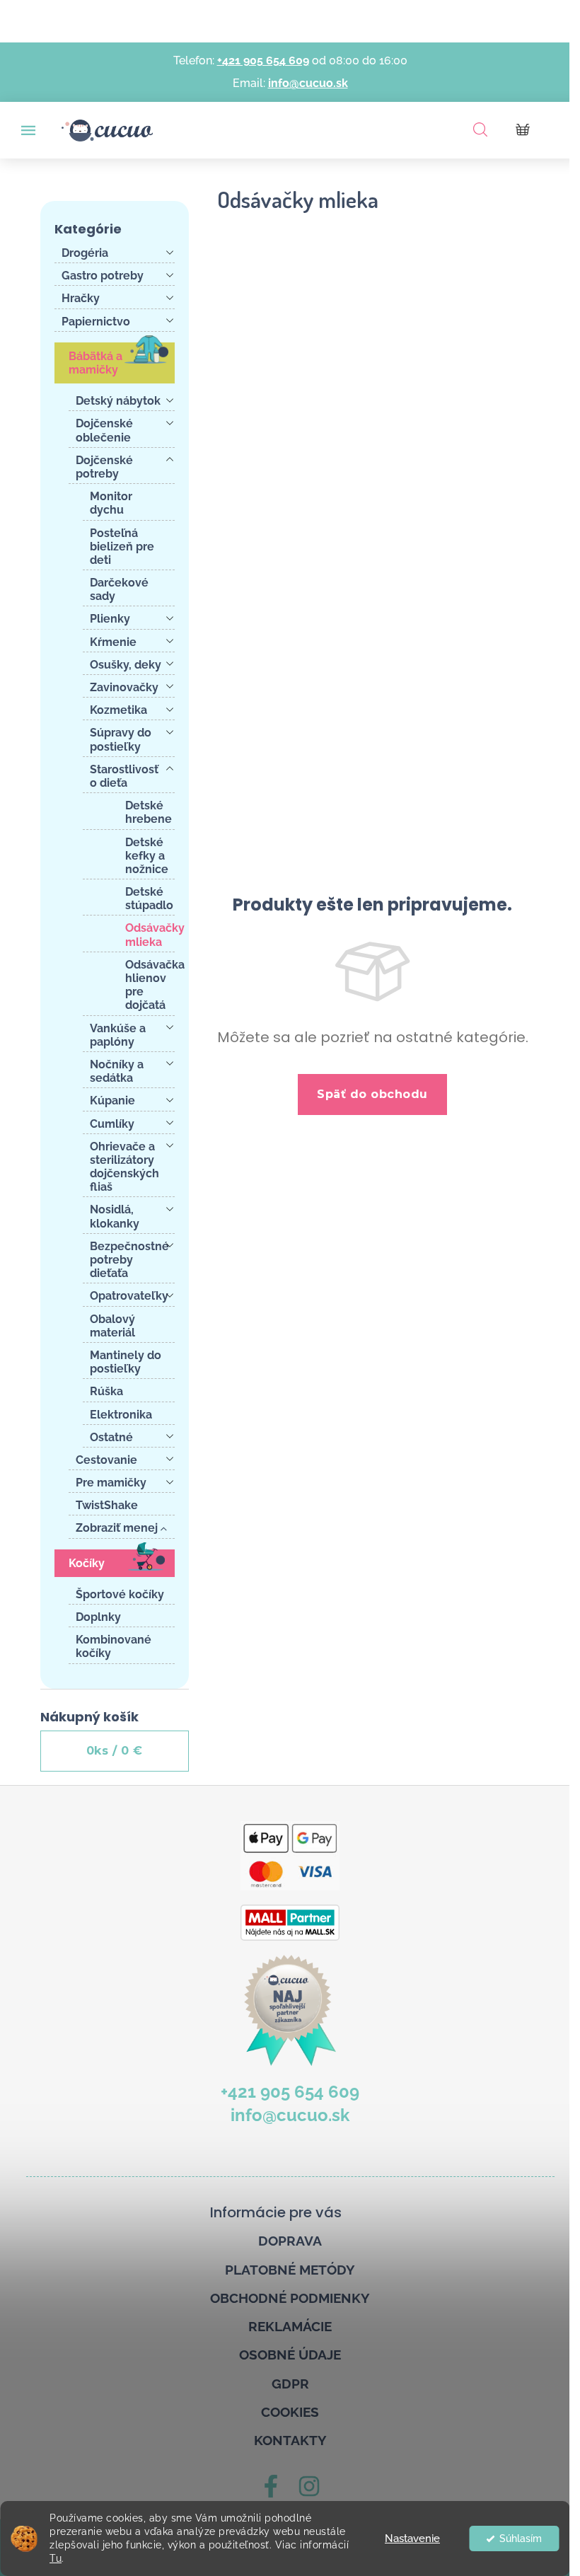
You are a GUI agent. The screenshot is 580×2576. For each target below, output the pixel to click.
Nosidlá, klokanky (115, 1216)
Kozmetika (118, 710)
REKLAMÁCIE (290, 2326)
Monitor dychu (111, 503)
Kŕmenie (113, 642)
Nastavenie (412, 2539)
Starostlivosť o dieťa (124, 776)
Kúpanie (112, 1101)
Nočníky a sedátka (117, 1071)
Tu (56, 2558)
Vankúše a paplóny (118, 1035)
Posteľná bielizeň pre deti (122, 547)
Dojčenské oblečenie (104, 430)
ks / (115, 1751)
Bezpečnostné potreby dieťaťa (129, 1260)
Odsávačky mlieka (150, 935)
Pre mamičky (111, 1483)
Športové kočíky (120, 1594)
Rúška (106, 1391)
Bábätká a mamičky (95, 363)
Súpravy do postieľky (121, 739)
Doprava (290, 2241)
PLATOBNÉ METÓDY (290, 2270)
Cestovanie (106, 1460)
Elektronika (121, 1415)
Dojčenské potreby (104, 467)
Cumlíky (112, 1124)
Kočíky (87, 1563)
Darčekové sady (119, 589)
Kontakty (290, 2440)
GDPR (290, 2384)
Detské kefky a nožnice (147, 856)
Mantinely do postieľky (126, 1362)
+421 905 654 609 (263, 60)
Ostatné (111, 1437)
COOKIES (290, 2412)
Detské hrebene (149, 812)
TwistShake (107, 1505)
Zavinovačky (124, 687)
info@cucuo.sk (308, 83)
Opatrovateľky (129, 1296)
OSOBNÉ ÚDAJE (290, 2355)
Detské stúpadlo (149, 899)
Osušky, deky (126, 665)
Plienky (110, 619)
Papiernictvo (96, 322)
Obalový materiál (112, 1326)
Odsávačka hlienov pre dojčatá (150, 985)
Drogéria (85, 253)
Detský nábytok (118, 401)
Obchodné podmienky (290, 2298)
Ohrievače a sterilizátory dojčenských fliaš (124, 1167)
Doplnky (98, 1617)
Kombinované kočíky (114, 1646)
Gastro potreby (103, 276)
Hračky (81, 298)
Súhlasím (521, 2539)
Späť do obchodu (372, 1094)
